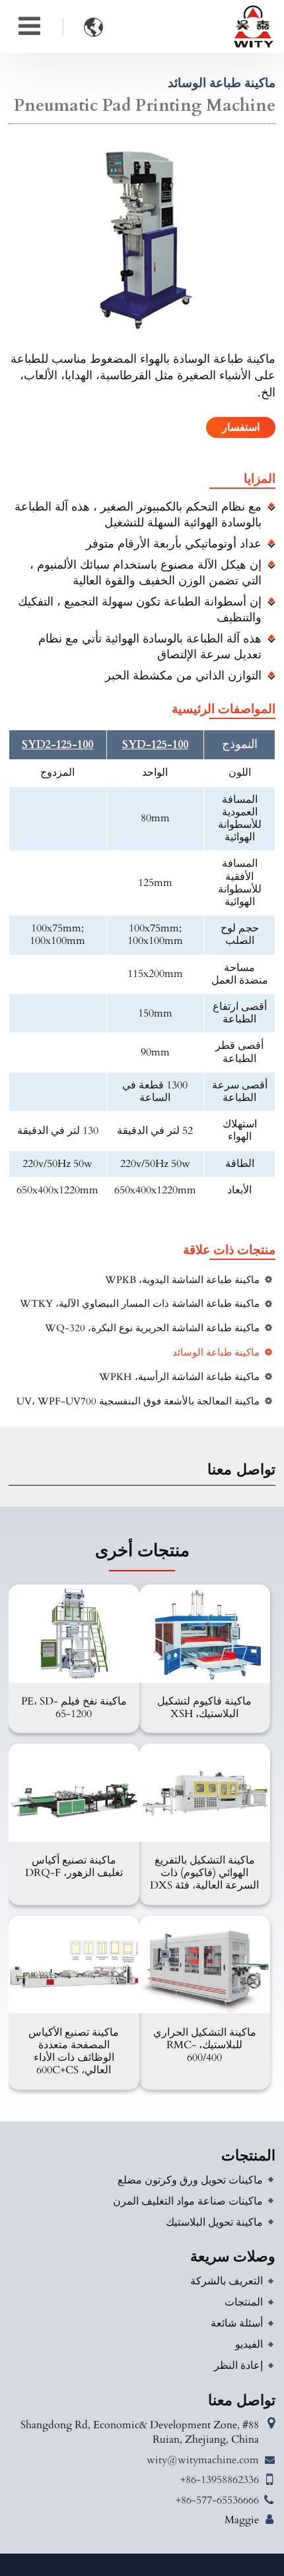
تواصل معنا (242, 2401)
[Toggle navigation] (29, 26)
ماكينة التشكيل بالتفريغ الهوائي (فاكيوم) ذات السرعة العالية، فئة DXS (204, 1873)
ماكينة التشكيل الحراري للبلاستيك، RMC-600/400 (205, 2045)
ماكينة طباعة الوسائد (216, 1353)
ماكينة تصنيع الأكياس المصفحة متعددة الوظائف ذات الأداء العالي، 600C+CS (74, 2052)
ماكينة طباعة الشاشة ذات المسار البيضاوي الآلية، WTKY (140, 1304)
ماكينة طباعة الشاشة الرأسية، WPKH (179, 1377)
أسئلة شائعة (237, 2323)
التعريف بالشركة (227, 2281)
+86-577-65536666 (217, 2500)
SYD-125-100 (155, 745)
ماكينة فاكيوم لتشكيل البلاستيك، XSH (204, 1708)
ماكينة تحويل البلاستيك (214, 2222)
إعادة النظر (238, 2366)
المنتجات (248, 2156)
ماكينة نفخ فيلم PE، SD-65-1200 (74, 1708)
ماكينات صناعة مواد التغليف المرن (188, 2201)
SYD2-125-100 (57, 745)
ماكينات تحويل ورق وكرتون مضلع (190, 2180)
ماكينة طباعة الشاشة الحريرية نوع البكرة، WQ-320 (152, 1328)
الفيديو (249, 2344)
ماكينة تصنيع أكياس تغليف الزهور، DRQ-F (74, 1867)
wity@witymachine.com (203, 2460)
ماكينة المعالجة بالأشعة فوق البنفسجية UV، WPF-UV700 (138, 1401)
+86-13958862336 (220, 2480)
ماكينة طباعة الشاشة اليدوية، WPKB (182, 1280)
